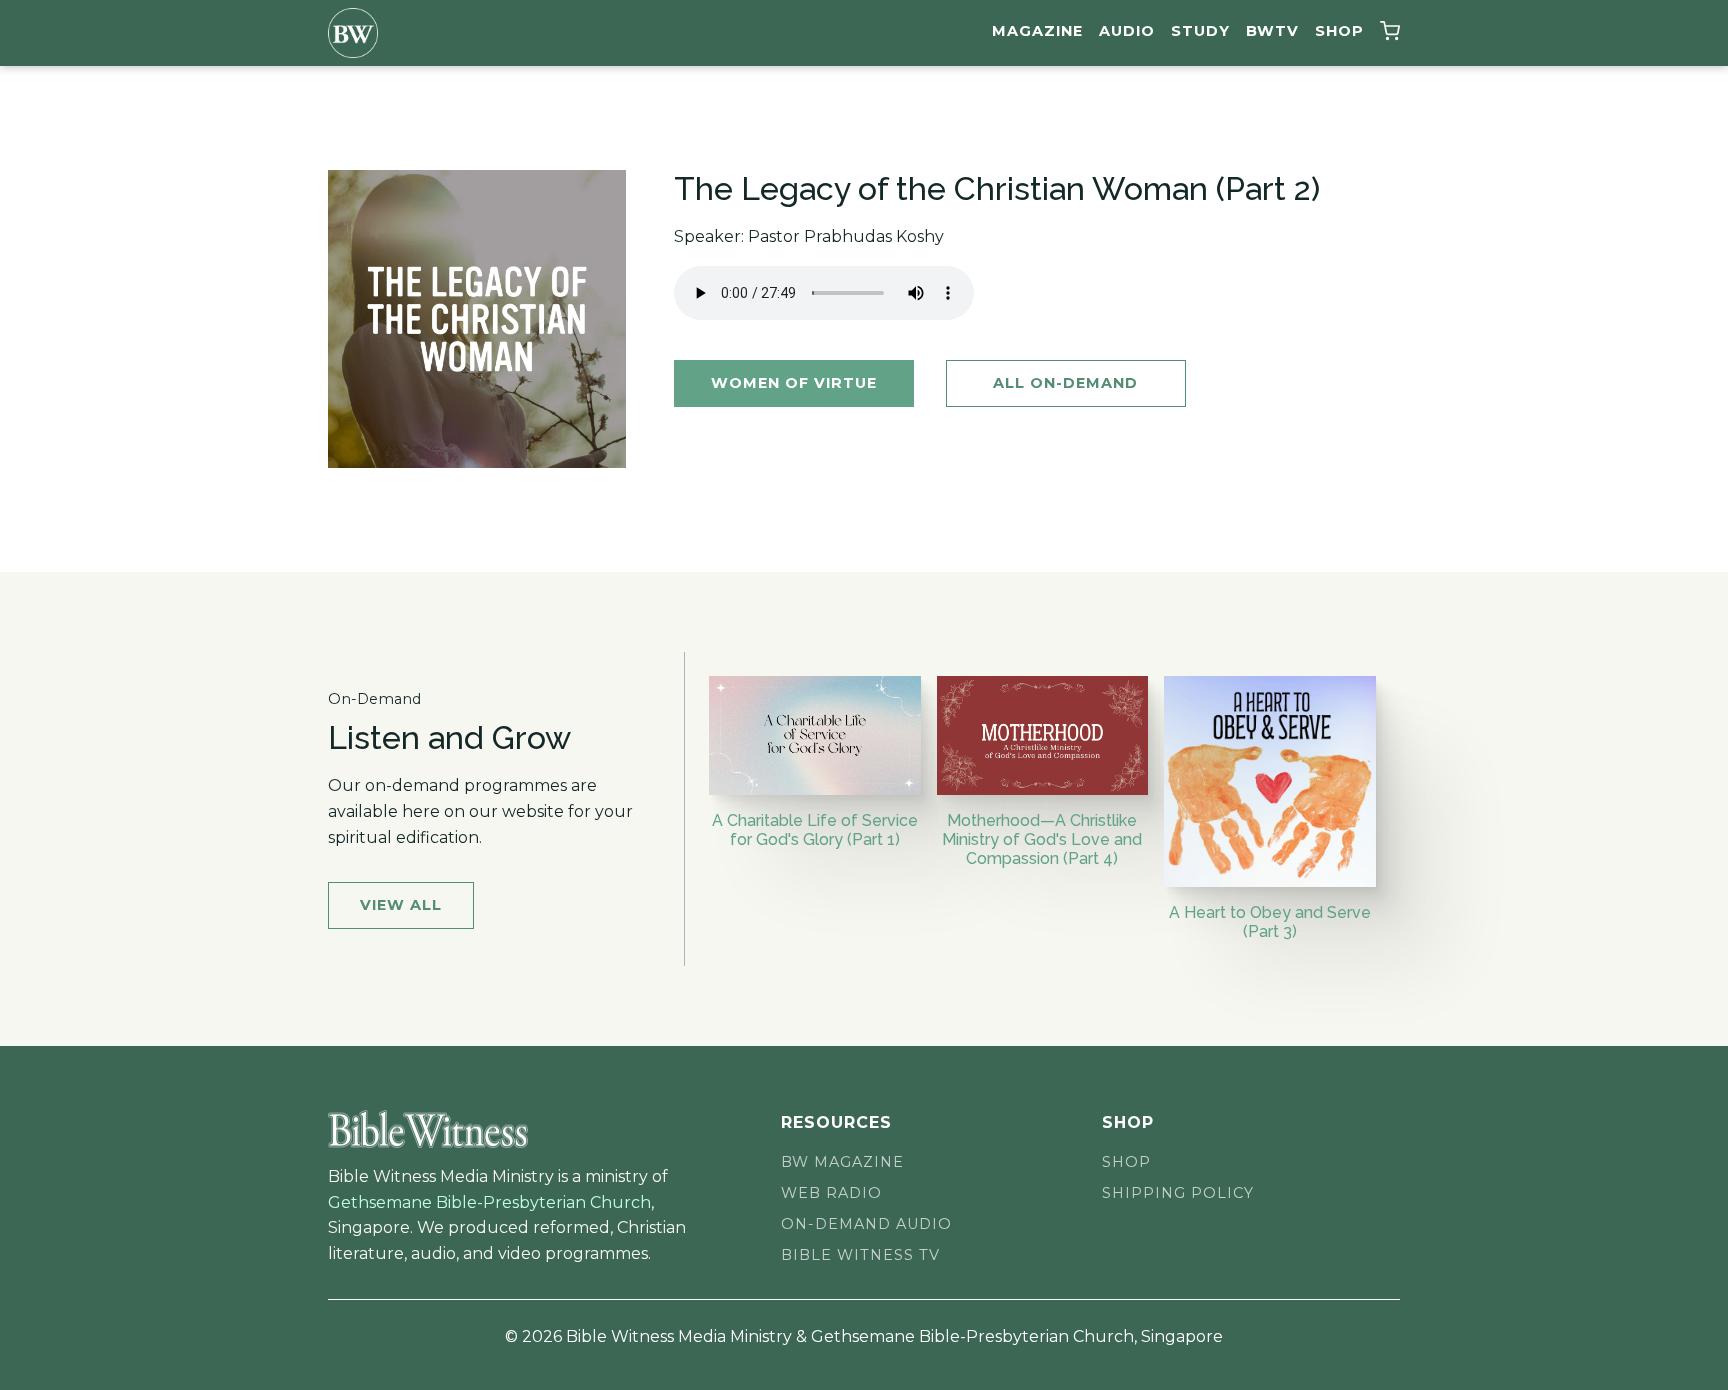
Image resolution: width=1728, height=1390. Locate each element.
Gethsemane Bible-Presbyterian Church (489, 1202)
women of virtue (794, 383)
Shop (1339, 31)
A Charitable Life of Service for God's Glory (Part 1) (815, 830)
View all (401, 905)
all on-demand (1065, 383)
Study (1200, 31)
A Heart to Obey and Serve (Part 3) (1270, 922)
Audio (1127, 31)
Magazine (1037, 31)
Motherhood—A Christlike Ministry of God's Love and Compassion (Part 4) (1042, 839)
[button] (1390, 33)
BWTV (1272, 31)
